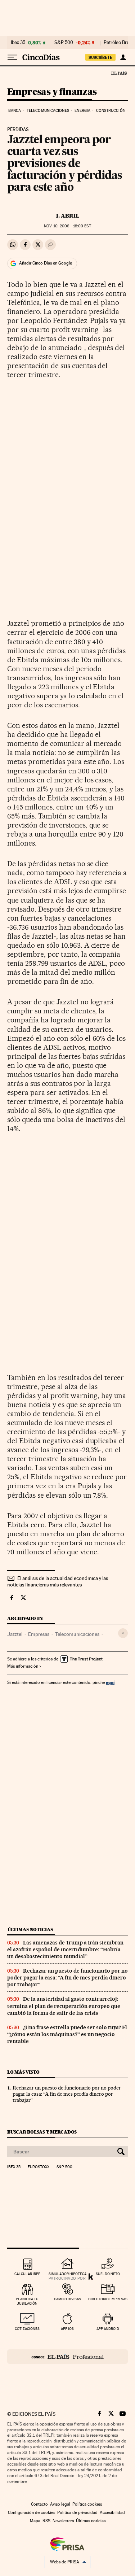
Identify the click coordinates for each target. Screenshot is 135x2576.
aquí (110, 1682)
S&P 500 (64, 43)
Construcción (111, 111)
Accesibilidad (112, 2512)
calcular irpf (27, 2274)
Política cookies (87, 2504)
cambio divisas (67, 2299)
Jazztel (15, 1634)
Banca (15, 111)
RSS (46, 2521)
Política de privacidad (77, 2512)
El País (119, 73)
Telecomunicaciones (48, 111)
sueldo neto (108, 2274)
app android (108, 2329)
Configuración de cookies (31, 2512)
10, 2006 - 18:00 (67, 226)
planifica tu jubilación (27, 2301)
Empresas (39, 1634)
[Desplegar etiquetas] (123, 1633)
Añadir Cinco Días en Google (46, 263)
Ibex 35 (18, 43)
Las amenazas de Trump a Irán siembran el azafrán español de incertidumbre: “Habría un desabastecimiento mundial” (65, 1950)
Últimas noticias (30, 1929)
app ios (67, 2329)
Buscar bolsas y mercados (42, 2132)
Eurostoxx (39, 2167)
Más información (23, 1666)
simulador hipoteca (67, 2274)
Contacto (39, 2504)
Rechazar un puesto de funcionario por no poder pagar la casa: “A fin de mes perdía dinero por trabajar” (67, 1978)
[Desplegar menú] (12, 57)
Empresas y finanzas (52, 92)
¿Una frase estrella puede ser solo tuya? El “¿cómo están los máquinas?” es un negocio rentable (67, 2034)
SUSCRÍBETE (100, 57)
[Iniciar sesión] (123, 57)
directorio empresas (108, 2299)
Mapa (35, 2521)
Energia (82, 111)
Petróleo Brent (118, 43)
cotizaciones (27, 2329)
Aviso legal (60, 2504)
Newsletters (63, 2521)
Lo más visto (23, 2072)
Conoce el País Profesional (67, 2357)
